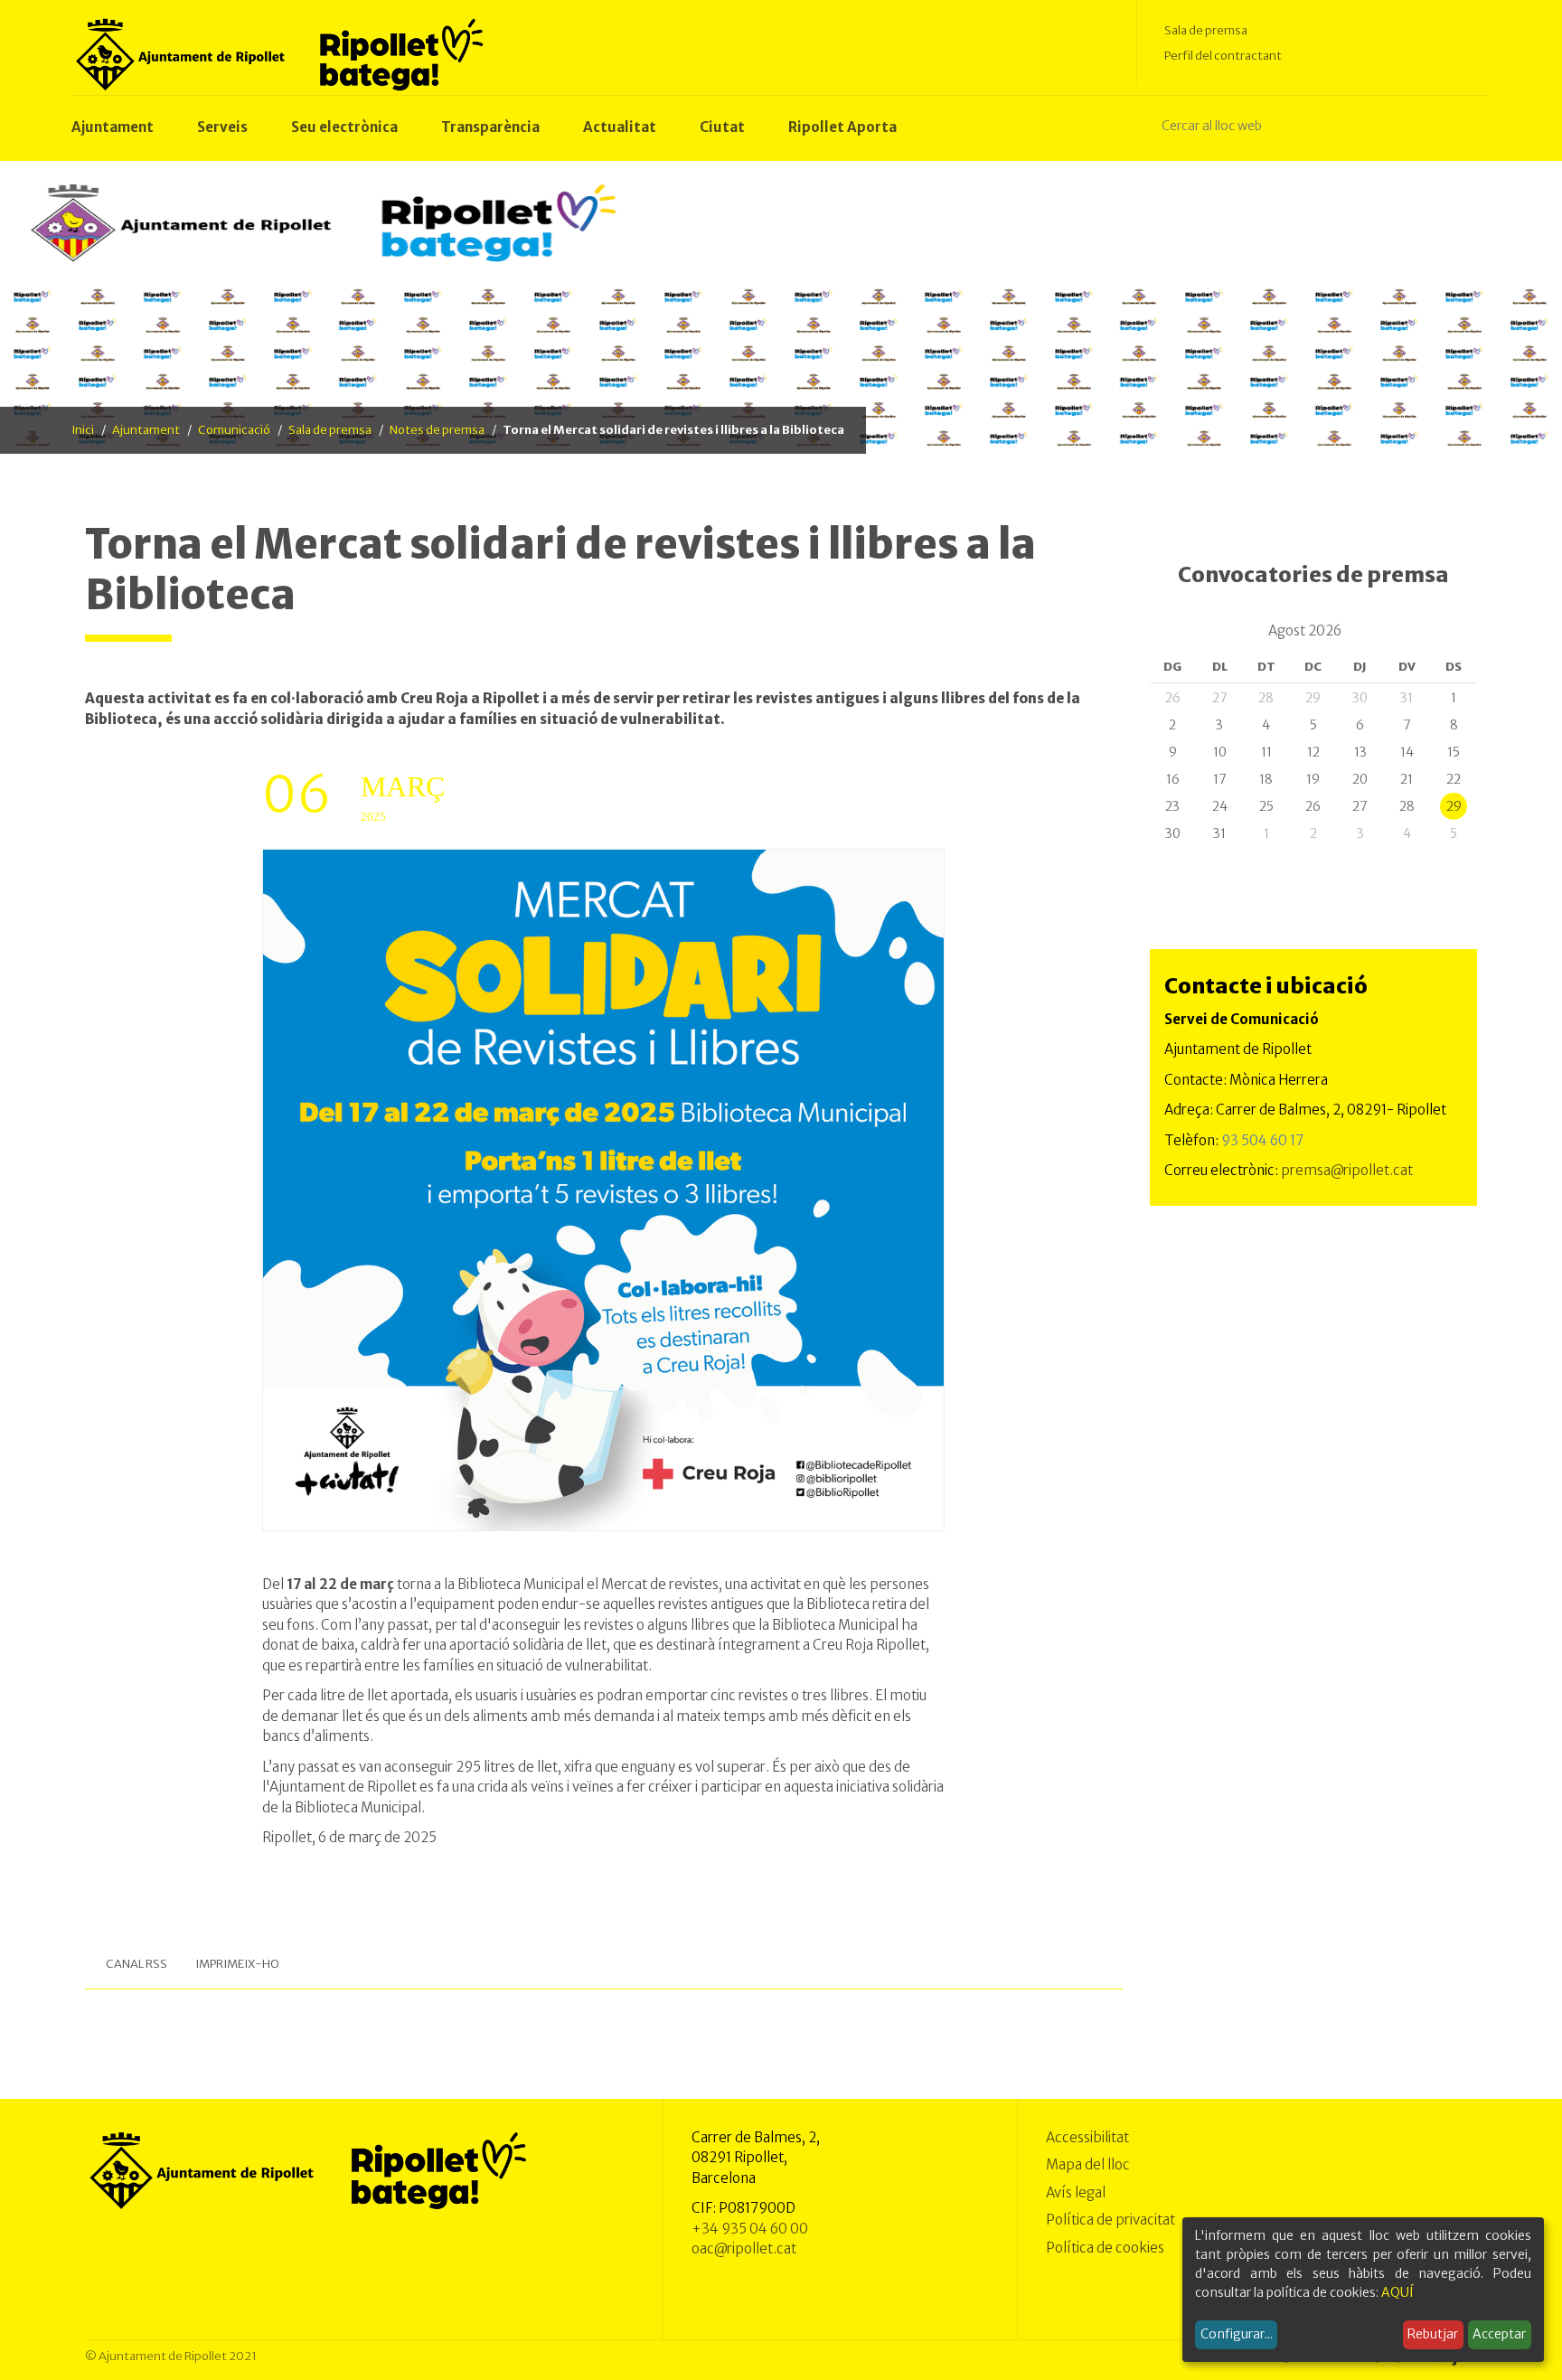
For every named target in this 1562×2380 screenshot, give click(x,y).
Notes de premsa (437, 430)
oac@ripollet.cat (744, 2248)
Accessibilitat (1087, 2137)
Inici (83, 430)
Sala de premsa (1206, 30)
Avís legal (1076, 2192)
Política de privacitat (1110, 2220)
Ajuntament (146, 430)
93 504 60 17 (1262, 1140)
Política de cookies (1105, 2248)
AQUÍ (1397, 2292)
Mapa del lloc (1088, 2164)
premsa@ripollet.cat (1347, 1170)
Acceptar (1499, 2334)
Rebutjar (1433, 2334)
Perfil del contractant (1223, 56)
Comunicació (234, 430)
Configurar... (1237, 2334)
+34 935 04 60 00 (750, 2229)
